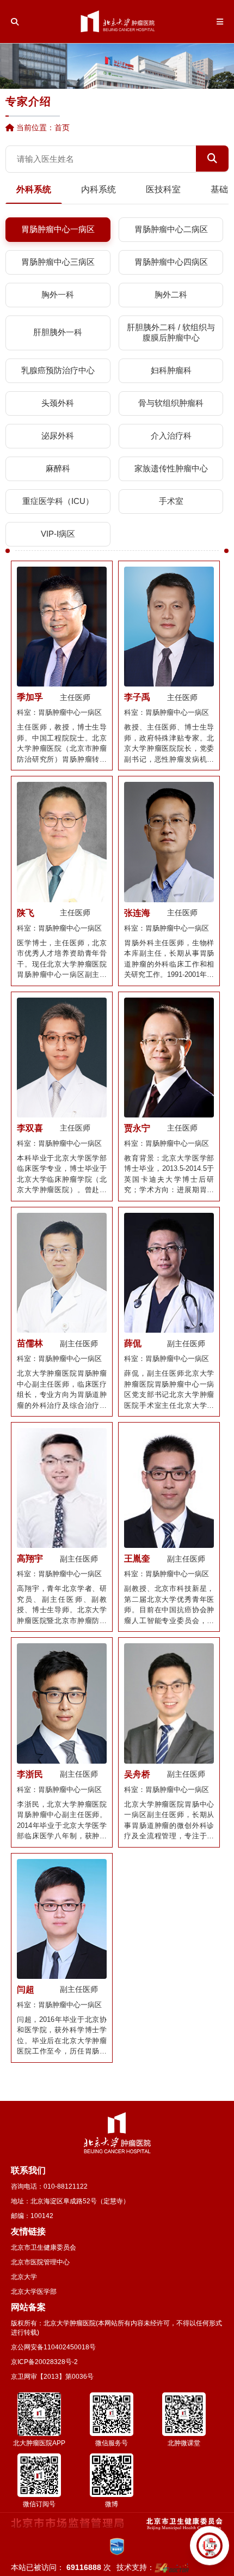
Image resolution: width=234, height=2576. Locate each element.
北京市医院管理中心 (40, 2262)
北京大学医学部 (34, 2292)
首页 (62, 127)
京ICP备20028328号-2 (44, 2362)
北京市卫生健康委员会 (44, 2247)
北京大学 (24, 2277)
